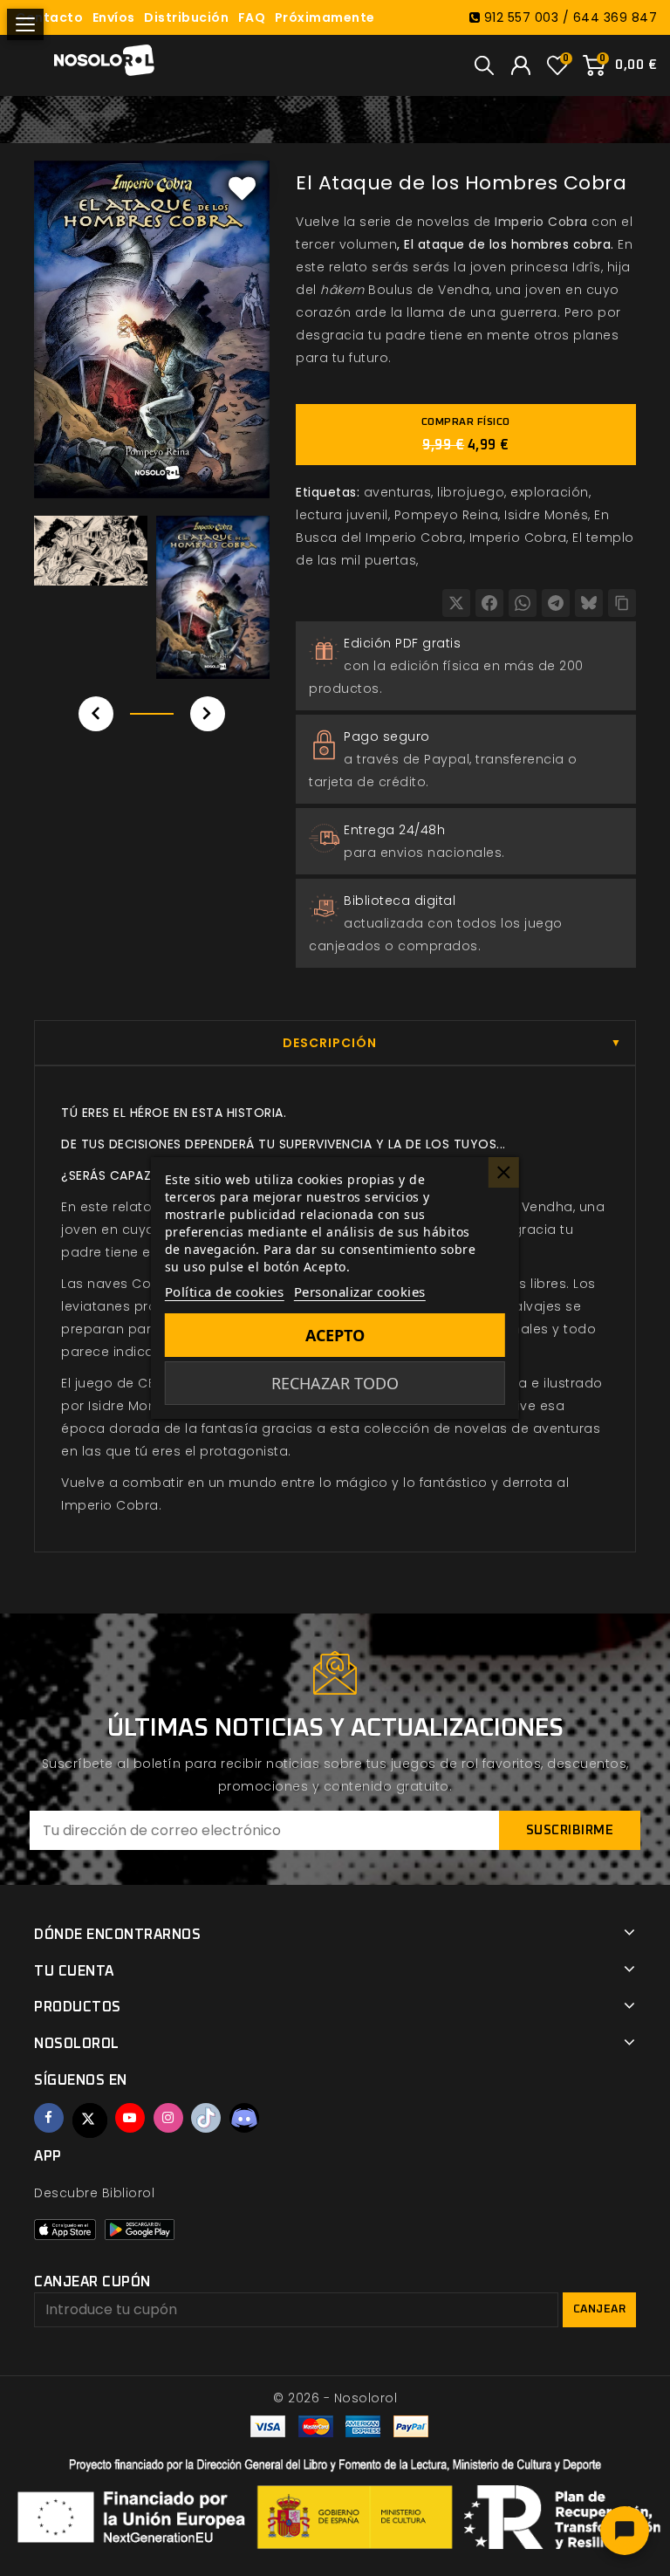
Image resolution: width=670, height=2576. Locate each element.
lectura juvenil (342, 515)
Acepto (335, 1335)
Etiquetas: (328, 492)
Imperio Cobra (541, 222)
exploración (550, 492)
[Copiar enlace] (622, 603)
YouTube (130, 2118)
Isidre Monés (546, 515)
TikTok (206, 2118)
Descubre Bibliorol (94, 2193)
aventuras (398, 492)
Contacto (49, 17)
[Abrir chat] (625, 2531)
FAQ (252, 17)
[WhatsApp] (523, 603)
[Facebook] (489, 603)
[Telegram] (556, 603)
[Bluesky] (589, 603)
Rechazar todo (335, 1383)
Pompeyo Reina (447, 515)
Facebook (49, 2118)
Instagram (168, 2118)
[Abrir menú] (25, 24)
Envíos (114, 17)
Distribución (186, 17)
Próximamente (325, 17)
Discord (244, 2118)
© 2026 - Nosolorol (335, 2398)
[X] (456, 603)
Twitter (90, 2120)
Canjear (600, 2309)
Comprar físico (466, 435)
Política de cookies (225, 1291)
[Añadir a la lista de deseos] (243, 188)
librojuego (471, 492)
